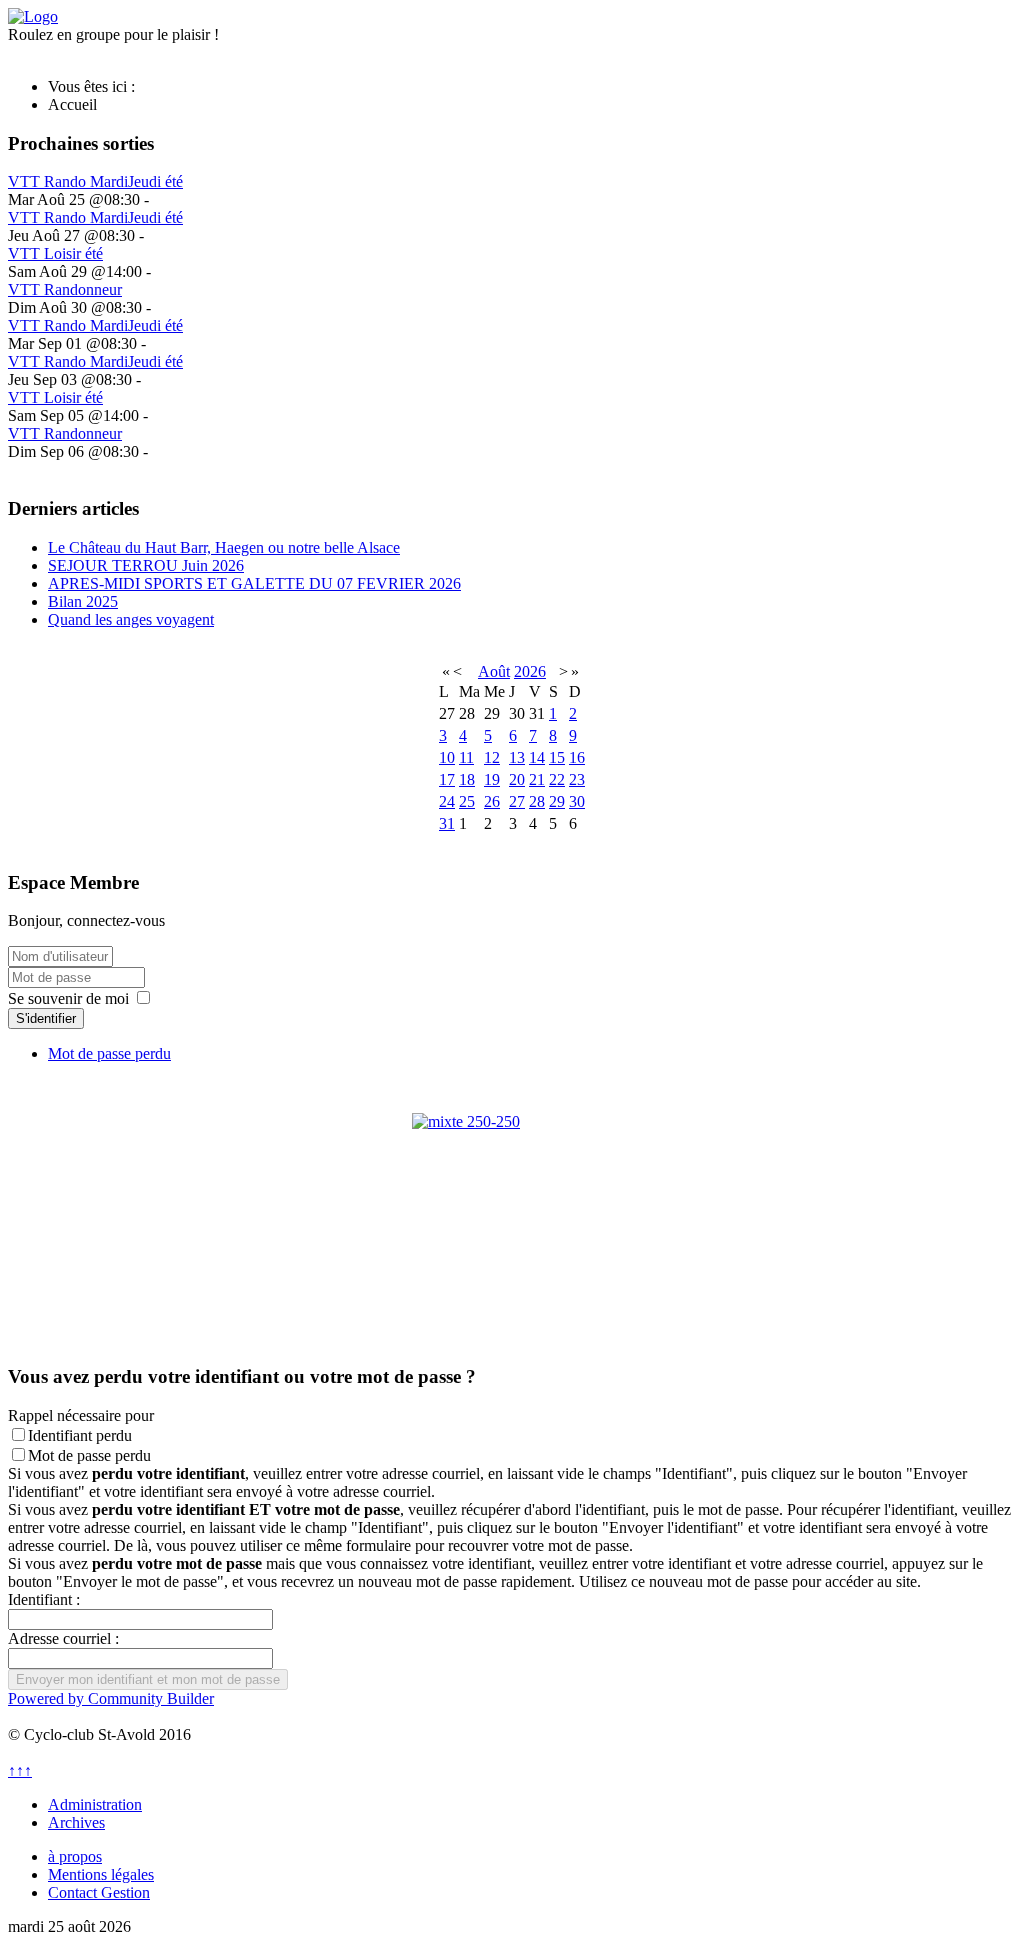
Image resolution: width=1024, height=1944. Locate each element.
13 (517, 757)
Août (494, 671)
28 (537, 801)
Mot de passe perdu (109, 1053)
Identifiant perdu (80, 1435)
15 (557, 757)
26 (492, 801)
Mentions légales (101, 1874)
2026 (530, 671)
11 (466, 757)
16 (577, 757)
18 (467, 779)
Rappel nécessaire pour (81, 1415)
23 (577, 779)
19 (492, 779)
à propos (75, 1856)
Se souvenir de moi (68, 998)
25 (467, 801)
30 (577, 801)
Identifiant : (44, 1599)
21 (537, 779)
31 (447, 823)
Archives (76, 1822)
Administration (95, 1804)
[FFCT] (512, 1213)
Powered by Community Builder (111, 1698)
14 (537, 757)
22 (557, 779)
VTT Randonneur (65, 289)
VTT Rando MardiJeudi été (95, 181)
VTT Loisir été (55, 253)
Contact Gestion (99, 1892)
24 (447, 801)
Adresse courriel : (63, 1638)
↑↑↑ (20, 1770)
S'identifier (46, 1018)
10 (447, 757)
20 (517, 779)
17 (447, 779)
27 (517, 801)
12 (492, 757)
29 (557, 801)
